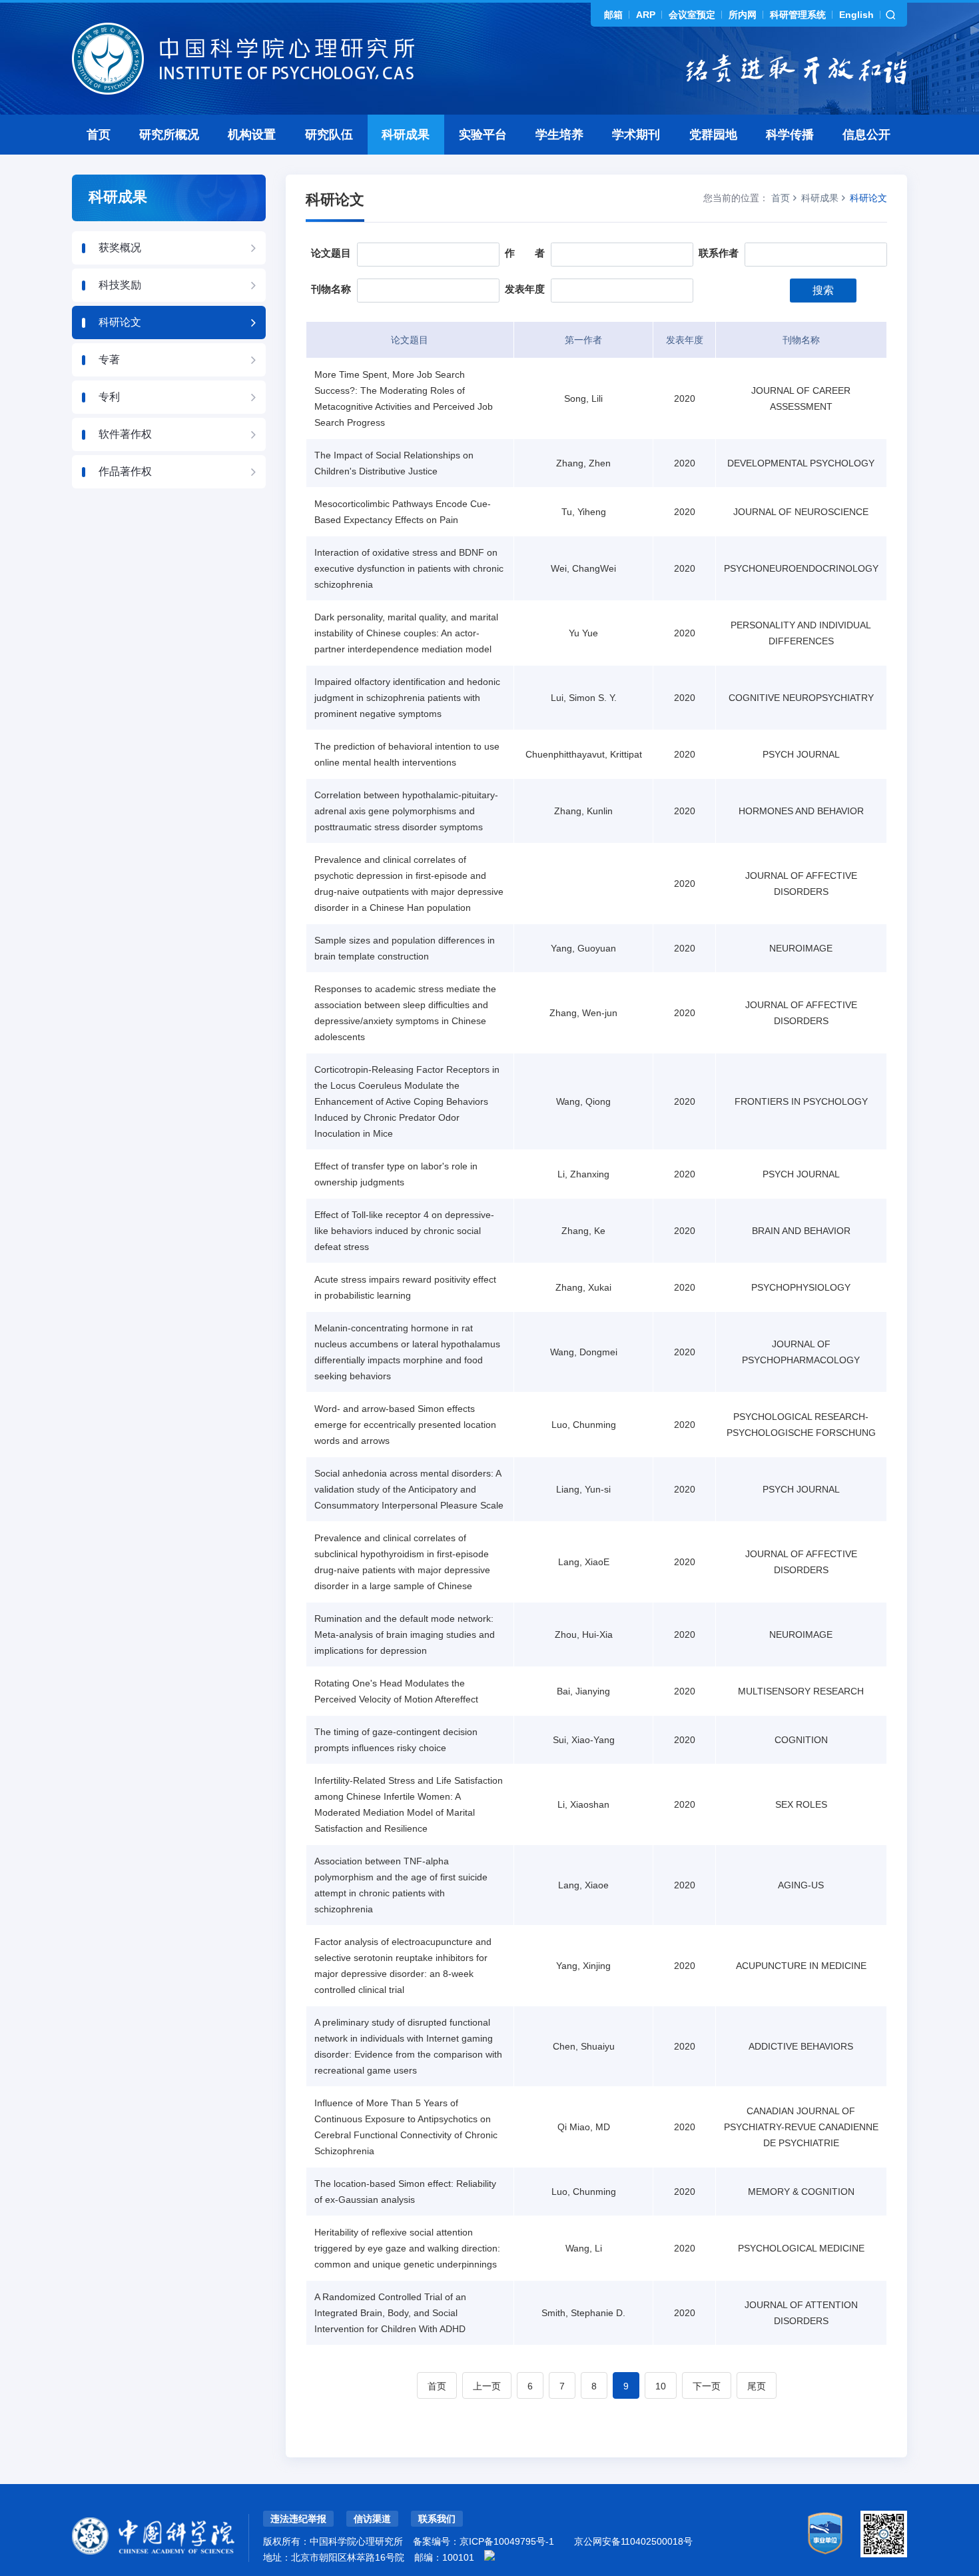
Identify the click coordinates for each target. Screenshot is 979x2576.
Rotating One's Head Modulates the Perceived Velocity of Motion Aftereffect (396, 1691)
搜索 (823, 290)
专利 (109, 397)
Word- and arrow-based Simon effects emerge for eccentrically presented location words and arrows (405, 1425)
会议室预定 (692, 15)
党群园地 (713, 135)
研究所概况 (169, 135)
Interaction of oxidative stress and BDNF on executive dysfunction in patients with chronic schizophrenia (409, 568)
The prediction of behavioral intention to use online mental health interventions (407, 754)
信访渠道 (372, 2519)
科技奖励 (120, 285)
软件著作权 (125, 434)
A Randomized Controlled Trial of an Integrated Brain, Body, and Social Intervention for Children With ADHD (390, 2313)
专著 (109, 359)
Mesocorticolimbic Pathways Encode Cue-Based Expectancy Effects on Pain (403, 512)
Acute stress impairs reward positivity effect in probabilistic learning (405, 1287)
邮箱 (613, 15)
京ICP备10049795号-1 (507, 2541)
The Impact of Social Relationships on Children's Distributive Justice (394, 463)
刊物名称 (331, 289)
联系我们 (437, 2519)
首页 (99, 135)
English (856, 15)
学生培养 (559, 135)
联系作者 (719, 253)
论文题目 (331, 253)
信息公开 (866, 135)
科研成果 (406, 135)
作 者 (525, 253)
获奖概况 (120, 248)
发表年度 (525, 289)
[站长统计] (489, 2555)
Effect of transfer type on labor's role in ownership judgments (396, 1174)
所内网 (743, 15)
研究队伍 (329, 135)
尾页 (757, 2386)
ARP (646, 15)
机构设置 (252, 135)
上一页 (487, 2386)
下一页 (707, 2386)
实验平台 (483, 135)
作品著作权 (125, 471)
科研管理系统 (798, 15)
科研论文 (120, 322)
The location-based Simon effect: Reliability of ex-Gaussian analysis (405, 2192)
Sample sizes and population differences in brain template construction (405, 948)
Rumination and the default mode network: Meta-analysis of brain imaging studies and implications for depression (405, 1634)
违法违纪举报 (298, 2519)
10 (661, 2386)
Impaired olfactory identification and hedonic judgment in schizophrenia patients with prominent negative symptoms (407, 698)
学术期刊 (636, 135)
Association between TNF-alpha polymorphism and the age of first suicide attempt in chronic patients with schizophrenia (401, 1885)
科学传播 (790, 135)
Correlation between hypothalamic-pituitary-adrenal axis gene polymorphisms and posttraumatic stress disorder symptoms (406, 811)
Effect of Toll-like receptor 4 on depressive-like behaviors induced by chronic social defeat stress (404, 1231)
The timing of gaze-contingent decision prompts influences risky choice (396, 1740)
